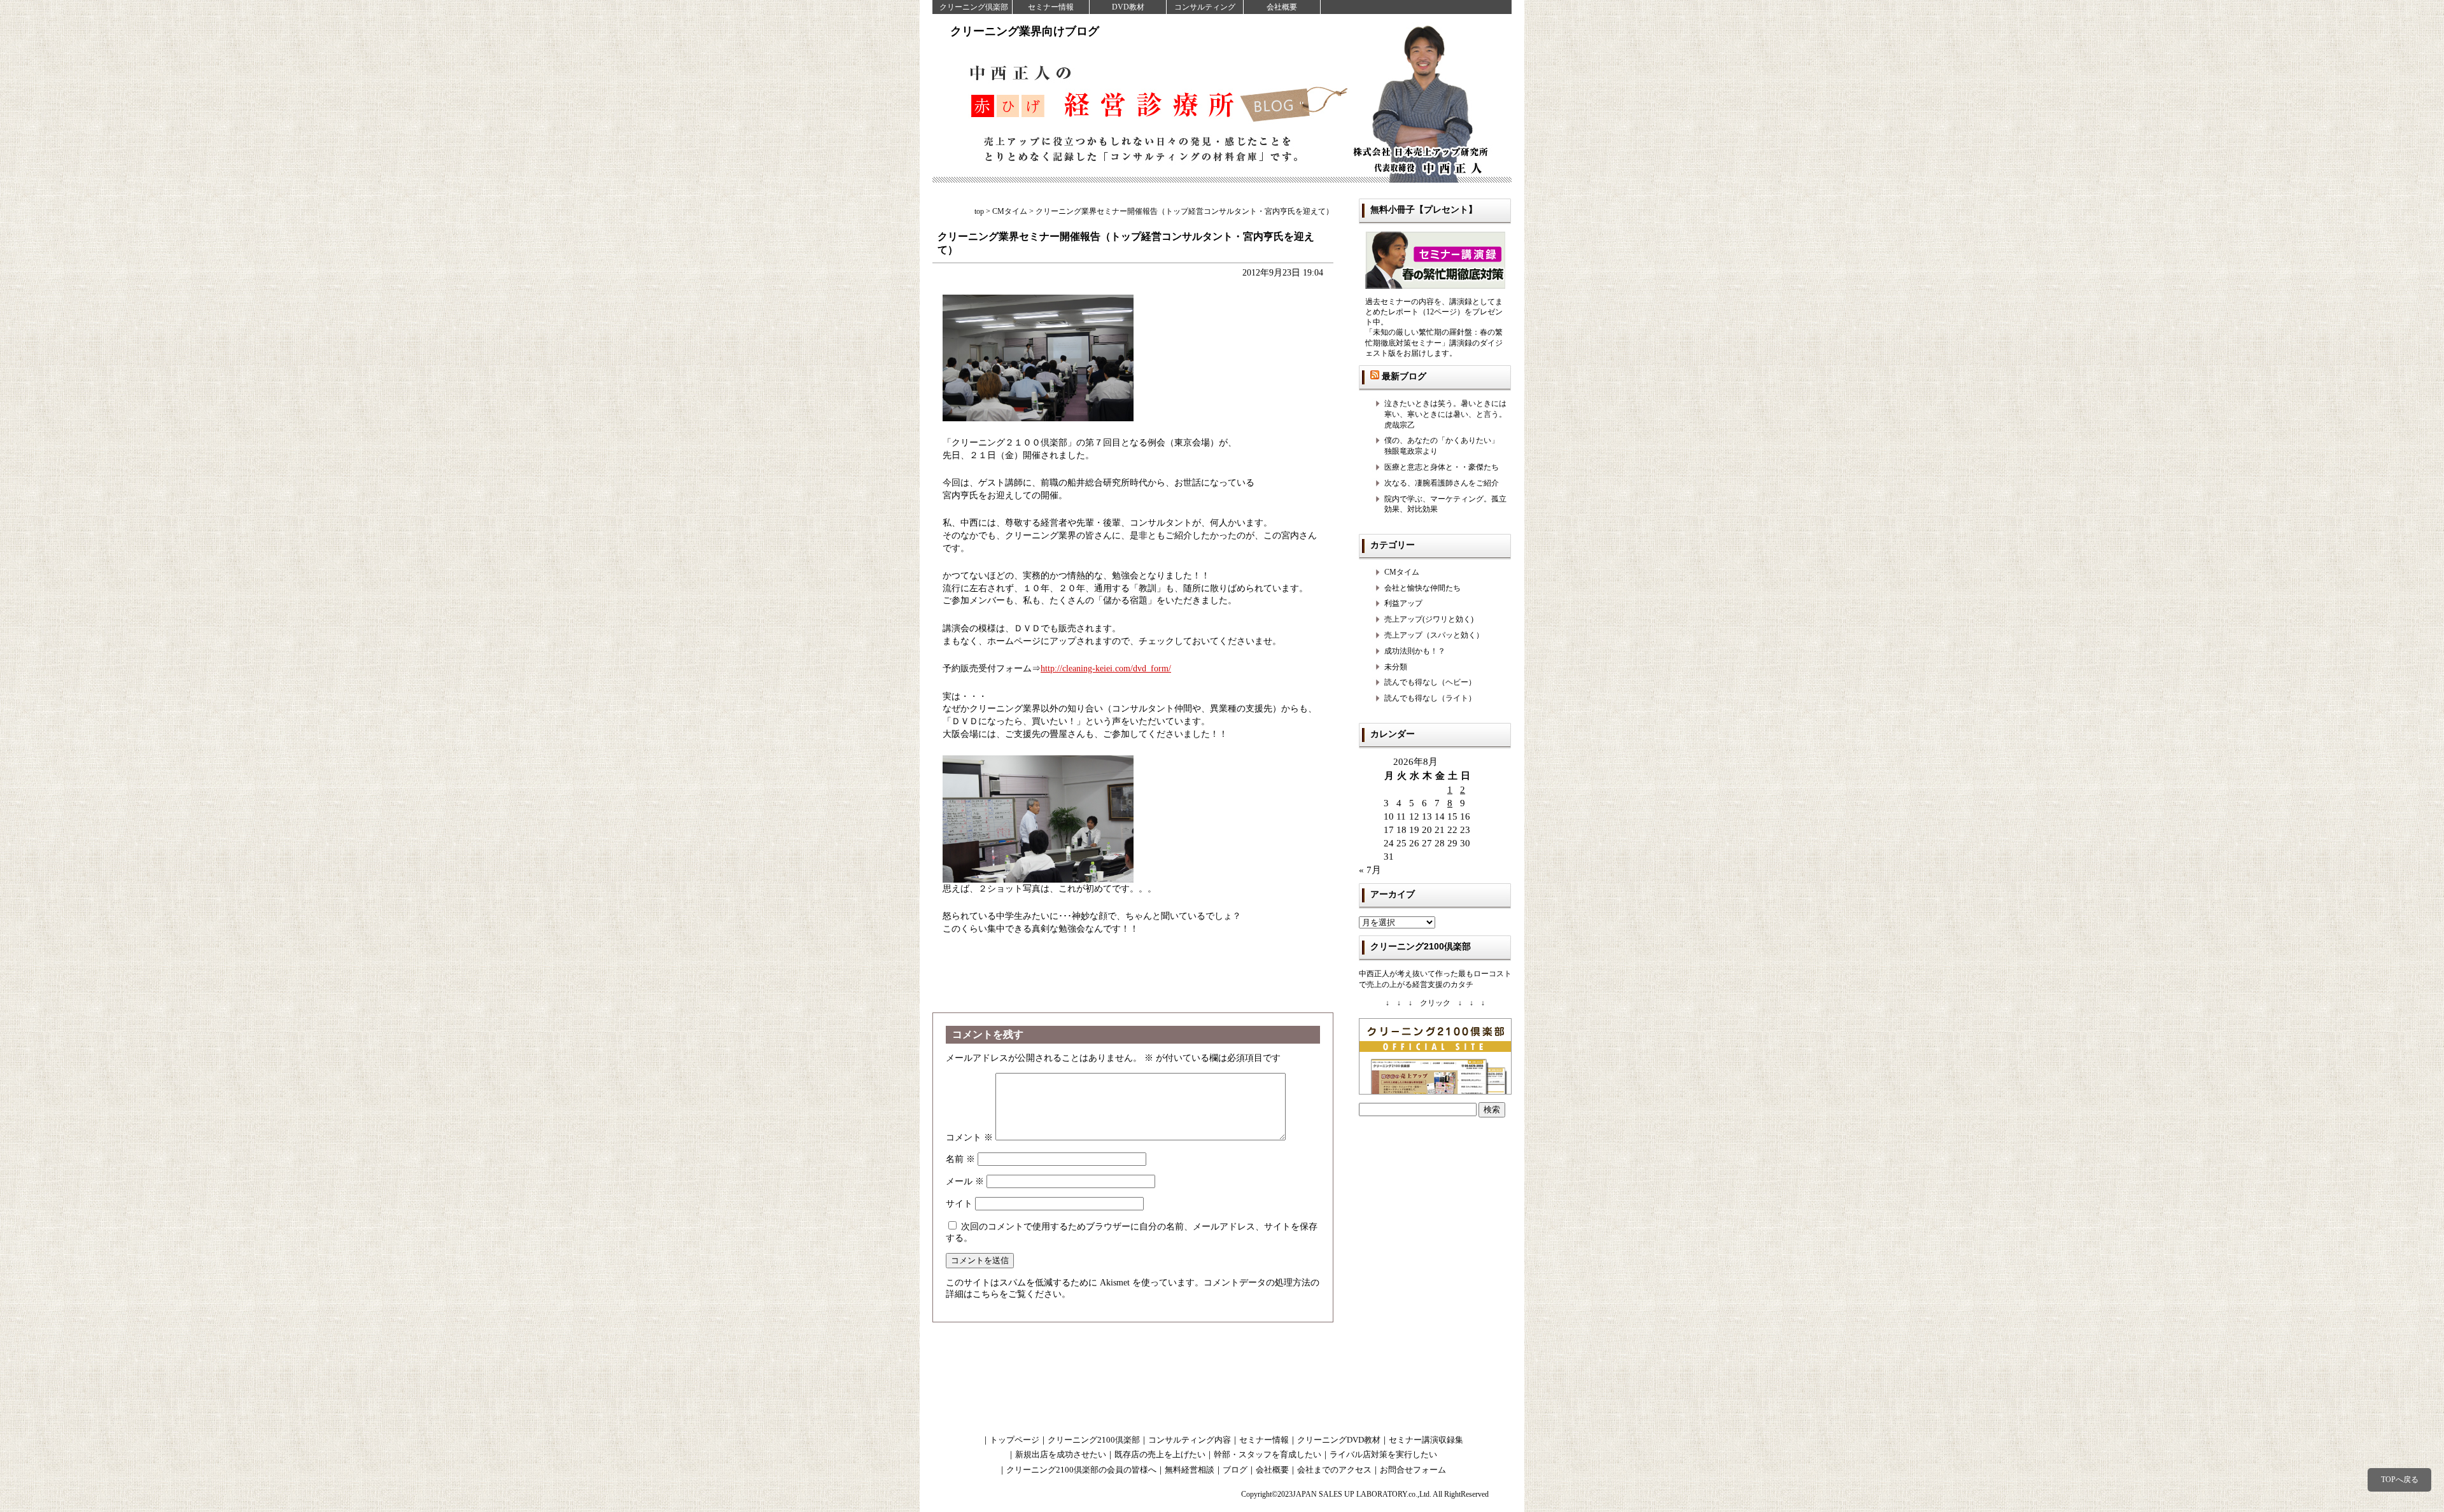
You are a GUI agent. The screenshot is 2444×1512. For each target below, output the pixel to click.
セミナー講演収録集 (1426, 1440)
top (979, 211)
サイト (959, 1204)
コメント (969, 1137)
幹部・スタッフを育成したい (1268, 1454)
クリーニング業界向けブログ (1025, 31)
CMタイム (1402, 572)
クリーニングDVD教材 (1339, 1440)
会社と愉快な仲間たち (1422, 588)
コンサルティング (1205, 7)
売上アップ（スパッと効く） (1434, 635)
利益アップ (1403, 603)
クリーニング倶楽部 (974, 7)
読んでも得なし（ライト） (1430, 698)
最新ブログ (1404, 376)
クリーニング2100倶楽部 (1094, 1440)
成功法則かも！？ (1415, 651)
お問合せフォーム (1413, 1470)
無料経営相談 (1190, 1470)
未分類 (1396, 667)
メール (965, 1181)
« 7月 (1370, 870)
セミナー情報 (1051, 7)
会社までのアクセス (1334, 1470)
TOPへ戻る (2400, 1480)
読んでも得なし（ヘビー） (1430, 682)
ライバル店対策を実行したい (1383, 1454)
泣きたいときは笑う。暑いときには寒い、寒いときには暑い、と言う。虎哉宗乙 (1445, 414)
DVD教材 (1128, 7)
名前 (960, 1159)
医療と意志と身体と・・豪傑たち (1442, 467)
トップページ (1015, 1440)
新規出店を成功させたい (1061, 1454)
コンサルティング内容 (1190, 1440)
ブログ (1235, 1470)
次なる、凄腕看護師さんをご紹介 (1442, 483)
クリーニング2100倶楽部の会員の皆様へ (1081, 1470)
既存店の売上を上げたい (1160, 1454)
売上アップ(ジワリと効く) (1429, 619)
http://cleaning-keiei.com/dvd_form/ (1106, 668)
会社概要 (1282, 7)
